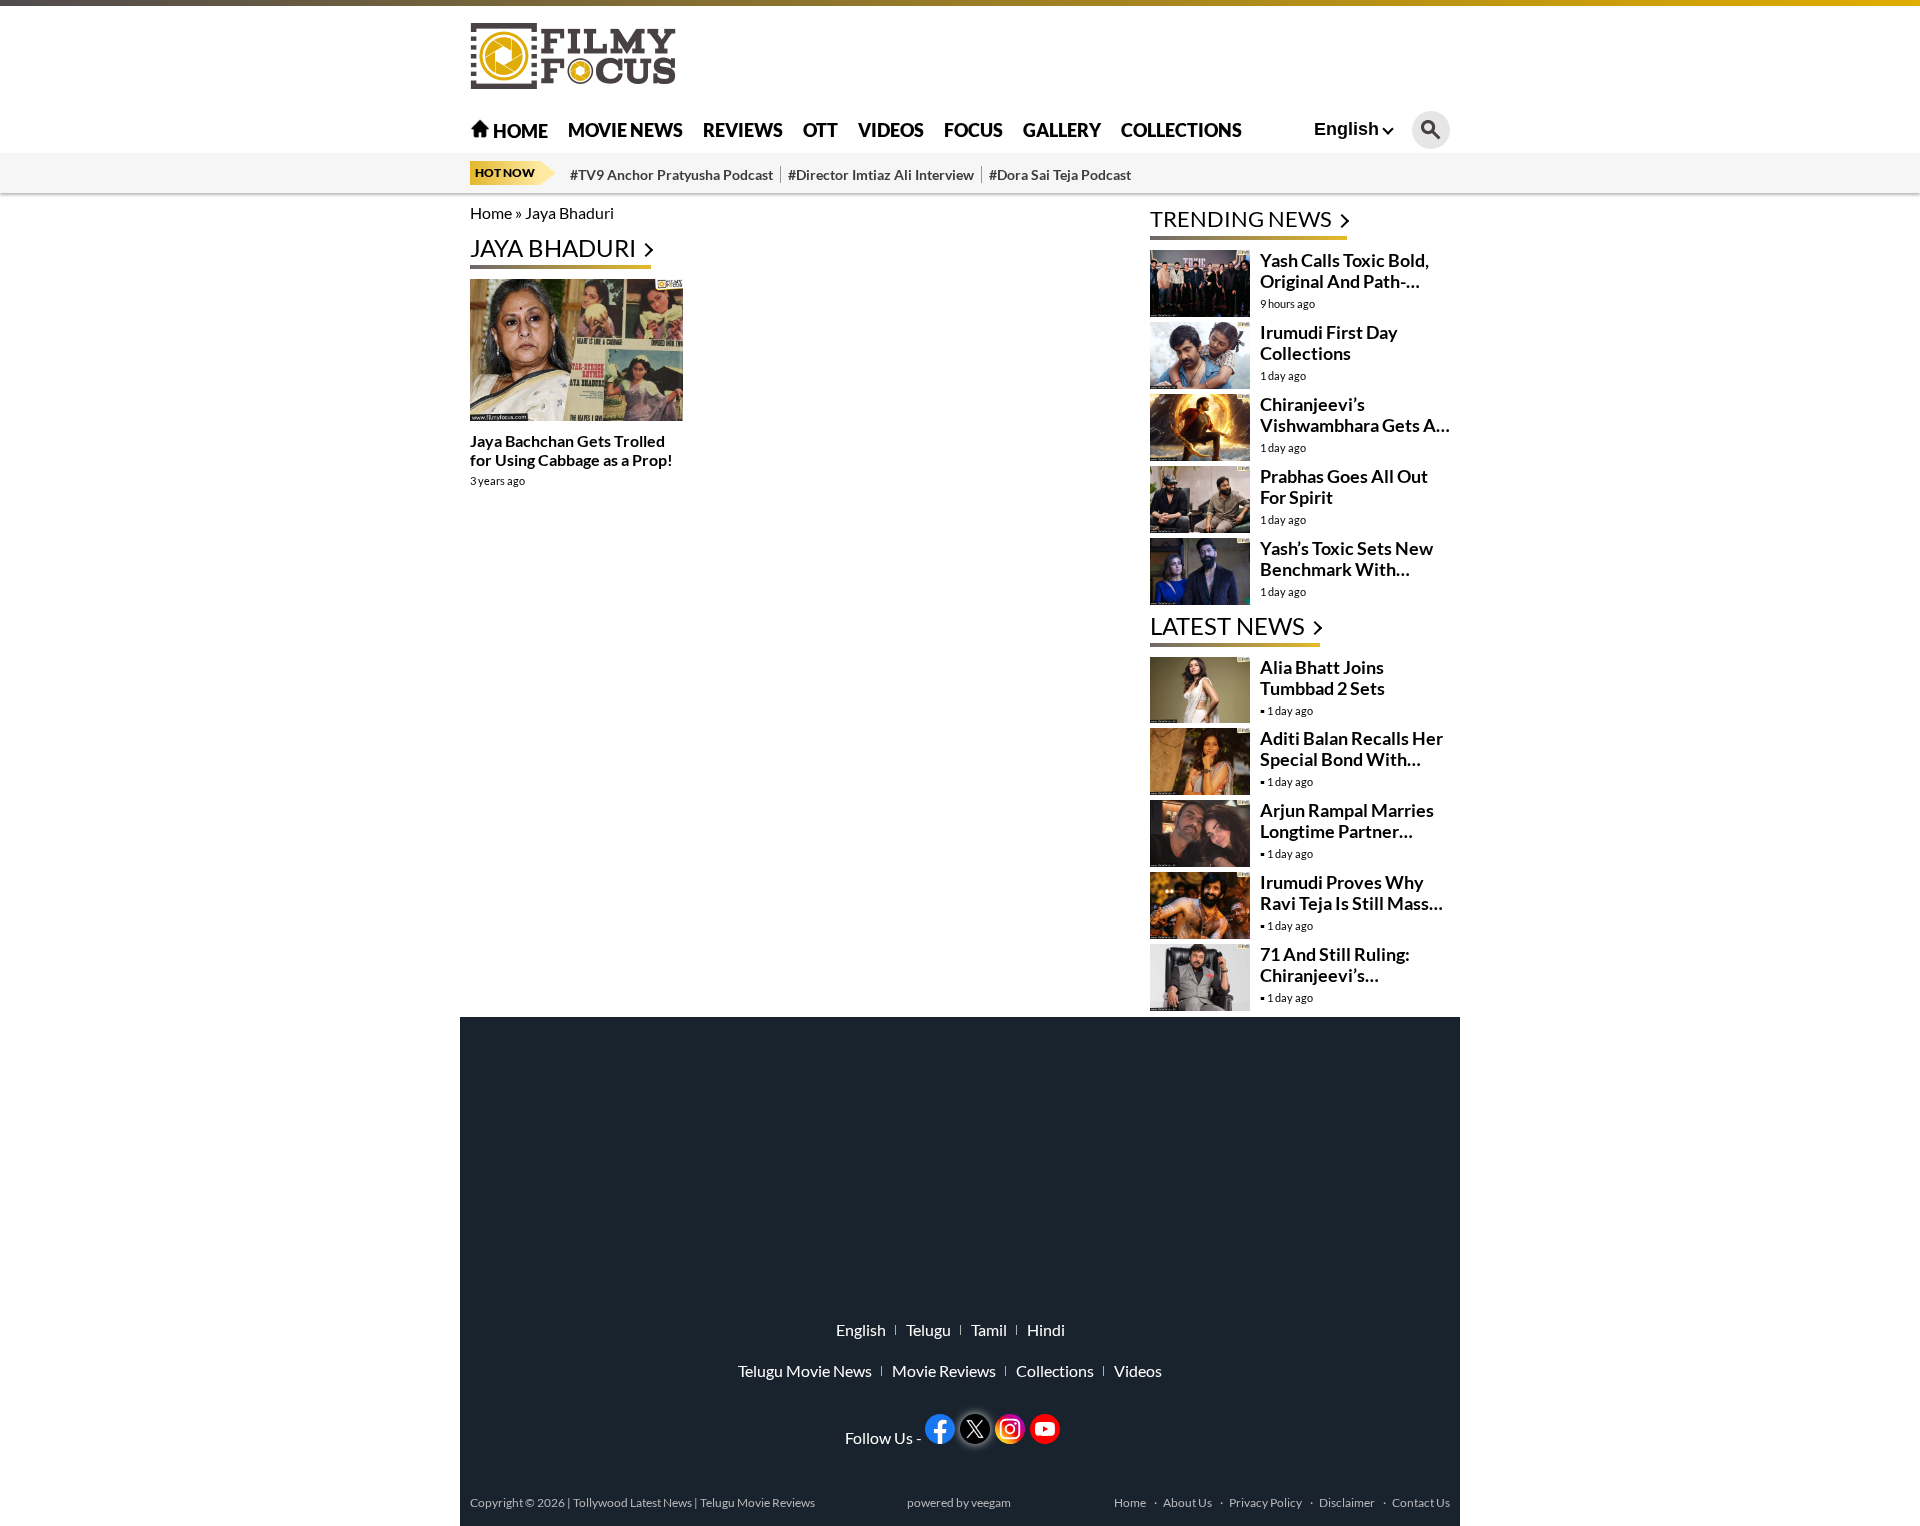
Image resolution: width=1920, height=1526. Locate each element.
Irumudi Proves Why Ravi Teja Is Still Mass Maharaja (1344, 903)
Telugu (928, 1330)
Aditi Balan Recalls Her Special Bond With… (1351, 748)
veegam (991, 1502)
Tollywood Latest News (633, 1502)
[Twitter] (975, 1429)
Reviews (743, 130)
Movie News (625, 130)
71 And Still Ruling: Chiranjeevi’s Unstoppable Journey (1345, 975)
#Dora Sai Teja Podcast (1060, 174)
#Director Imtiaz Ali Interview (881, 174)
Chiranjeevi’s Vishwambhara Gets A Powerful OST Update (1348, 425)
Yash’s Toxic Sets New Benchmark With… (1346, 558)
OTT (820, 130)
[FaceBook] (940, 1429)
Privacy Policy (1265, 1502)
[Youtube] (1045, 1429)
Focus (973, 130)
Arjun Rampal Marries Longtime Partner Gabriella (1347, 831)
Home (519, 131)
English (1346, 129)
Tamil (989, 1330)
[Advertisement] (360, 500)
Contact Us (1421, 1502)
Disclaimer (1347, 1502)
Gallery (1062, 130)
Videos (891, 130)
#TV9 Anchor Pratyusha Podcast (671, 174)
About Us (1187, 1502)
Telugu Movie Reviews (757, 1502)
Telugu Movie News (805, 1371)
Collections (1181, 130)
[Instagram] (1010, 1429)
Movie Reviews (944, 1371)
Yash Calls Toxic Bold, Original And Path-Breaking (1344, 281)
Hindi (1046, 1330)
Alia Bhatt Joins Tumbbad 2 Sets (1322, 677)
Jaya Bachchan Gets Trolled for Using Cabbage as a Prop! (571, 450)
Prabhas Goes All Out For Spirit (1344, 486)
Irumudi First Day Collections (1329, 342)
